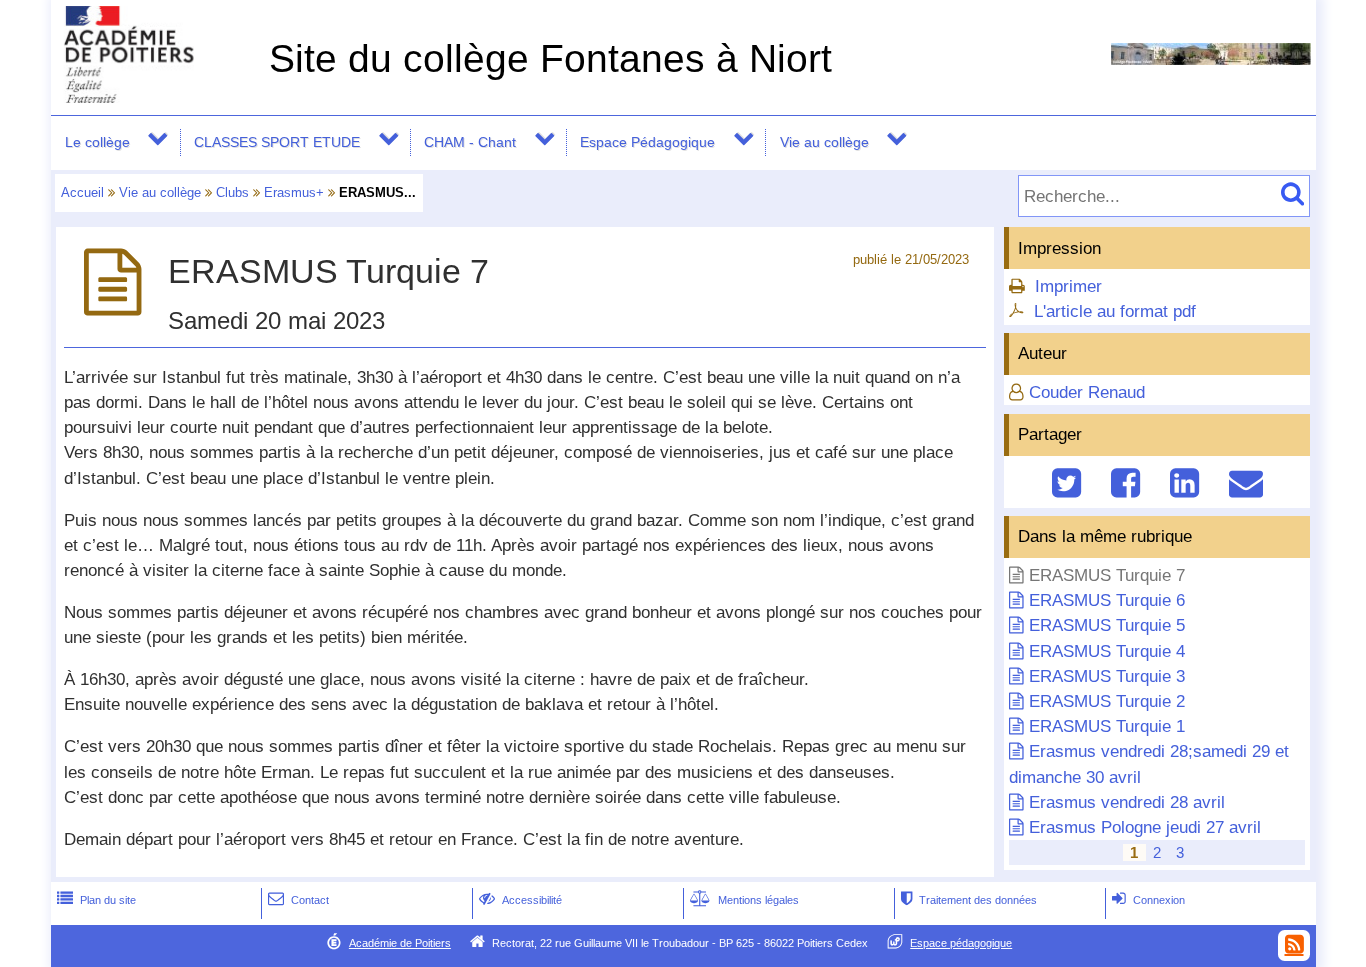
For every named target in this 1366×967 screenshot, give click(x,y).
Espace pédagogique (961, 943)
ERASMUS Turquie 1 (1107, 726)
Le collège (97, 142)
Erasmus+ (294, 192)
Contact (298, 900)
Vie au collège (824, 142)
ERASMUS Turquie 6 (1107, 600)
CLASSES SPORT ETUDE (277, 142)
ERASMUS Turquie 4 (1107, 651)
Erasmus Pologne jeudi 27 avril (1145, 827)
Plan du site (96, 900)
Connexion (1148, 900)
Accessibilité (520, 900)
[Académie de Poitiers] (156, 97)
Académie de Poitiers (400, 943)
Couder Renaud (1087, 392)
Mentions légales (744, 900)
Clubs (232, 192)
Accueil (82, 192)
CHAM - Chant (470, 142)
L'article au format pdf (1115, 311)
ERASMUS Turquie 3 (1107, 676)
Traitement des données (969, 900)
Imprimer (1068, 286)
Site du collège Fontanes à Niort (550, 58)
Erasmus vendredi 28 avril (1127, 802)
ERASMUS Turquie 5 (1107, 625)
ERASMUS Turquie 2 (1107, 701)
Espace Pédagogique (647, 142)
